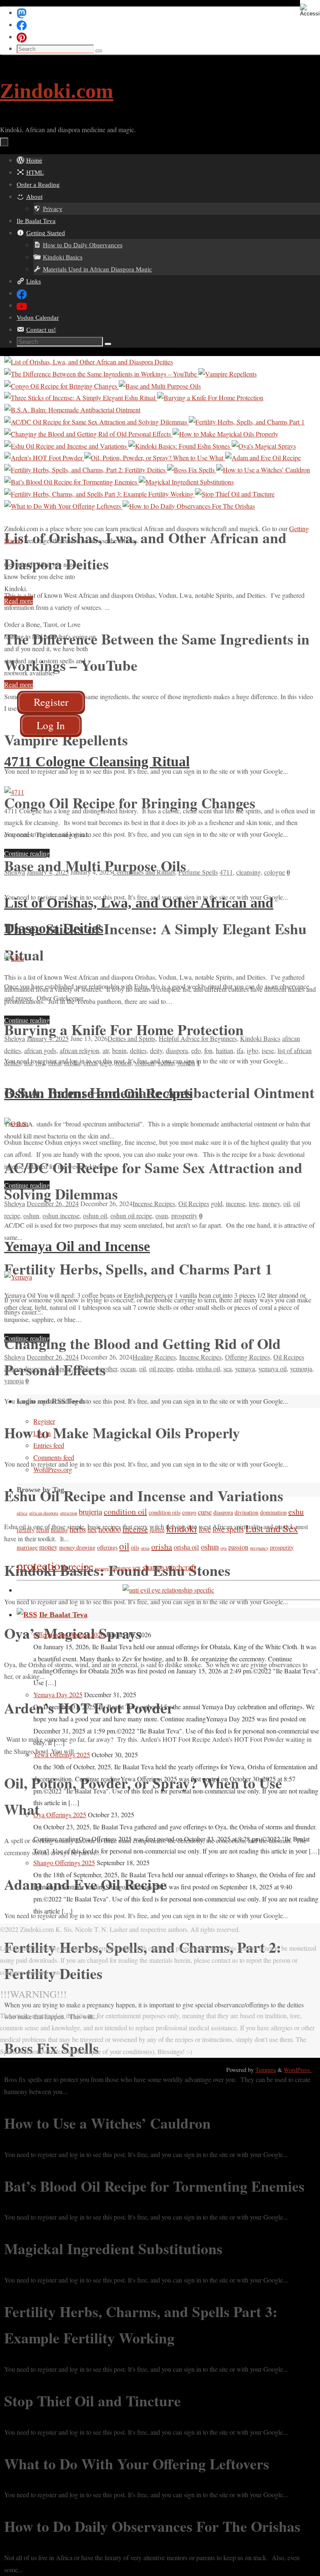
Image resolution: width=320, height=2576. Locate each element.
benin (119, 1050)
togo (106, 1062)
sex (137, 1568)
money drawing (77, 1547)
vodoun (144, 1062)
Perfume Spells (198, 872)
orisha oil (208, 1368)
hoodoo (110, 1529)
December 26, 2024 (53, 1203)
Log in (42, 1433)
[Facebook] (22, 24)
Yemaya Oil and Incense (77, 1246)
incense (236, 1203)
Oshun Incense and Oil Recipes (98, 1093)
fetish (43, 1530)
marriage (27, 1547)
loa (28, 1062)
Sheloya (15, 872)
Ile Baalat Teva (63, 1615)
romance (121, 1568)
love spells (228, 1529)
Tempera (266, 2070)
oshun (31, 1215)
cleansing (249, 872)
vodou (123, 1062)
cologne (275, 872)
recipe (81, 1566)
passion (238, 1547)
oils (135, 1547)
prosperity (184, 1215)
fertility (26, 1530)
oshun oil (95, 1215)
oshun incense (61, 1215)
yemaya (245, 1368)
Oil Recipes (194, 1203)
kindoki (182, 1528)
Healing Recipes (154, 1357)
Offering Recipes (247, 1357)
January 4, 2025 (48, 872)
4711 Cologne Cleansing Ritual (97, 761)
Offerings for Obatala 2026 (69, 1634)
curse (205, 1512)
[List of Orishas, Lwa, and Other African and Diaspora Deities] (14, 958)
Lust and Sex (272, 1528)
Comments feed (54, 1457)
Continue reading (27, 853)
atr (106, 1050)
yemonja (301, 1368)
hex (92, 1530)
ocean (128, 1368)
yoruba (186, 1062)
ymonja (14, 1381)
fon (208, 1050)
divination (246, 1512)
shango (153, 1567)
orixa (90, 1062)
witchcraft (181, 1567)
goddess (85, 1368)
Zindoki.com (57, 91)
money (271, 1203)
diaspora (177, 1050)
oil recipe (161, 1368)
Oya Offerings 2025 (60, 1815)
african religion (79, 1050)
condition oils (165, 1512)
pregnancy (259, 1548)
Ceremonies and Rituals (144, 872)
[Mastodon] (22, 12)
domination (273, 1512)
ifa (240, 1050)
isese (268, 1050)
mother (108, 1368)
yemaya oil (272, 1368)
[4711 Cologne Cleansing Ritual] (14, 792)
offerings (107, 1547)
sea (227, 1368)
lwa (40, 1062)
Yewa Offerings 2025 (62, 1755)
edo (196, 1050)
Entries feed (49, 1445)
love (254, 1203)
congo (189, 1512)
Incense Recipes (154, 1203)
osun (162, 1215)
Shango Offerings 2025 (64, 1862)
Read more (19, 601)
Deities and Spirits (131, 1038)
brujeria (90, 1512)
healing (59, 1530)
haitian (225, 1050)
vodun (166, 1062)
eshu (296, 1511)
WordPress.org (53, 1469)
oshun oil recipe (131, 1215)
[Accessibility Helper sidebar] (310, 10)
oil (287, 1203)
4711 (226, 872)
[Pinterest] (22, 36)
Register (44, 1421)
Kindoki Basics (260, 1038)
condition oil (125, 1511)
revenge (102, 1568)
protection (42, 1565)
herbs (78, 1529)
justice (157, 1530)
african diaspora (25, 1368)
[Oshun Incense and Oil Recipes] (16, 1123)
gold (217, 1203)
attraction (69, 1513)
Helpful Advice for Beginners (198, 1038)
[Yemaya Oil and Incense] (18, 1277)
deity (156, 1050)
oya (224, 1548)
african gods (40, 1050)
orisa (55, 1062)
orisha (72, 1062)
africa (22, 1513)
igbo (252, 1050)
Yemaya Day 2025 (58, 1694)
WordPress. (298, 2070)
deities (138, 1050)
